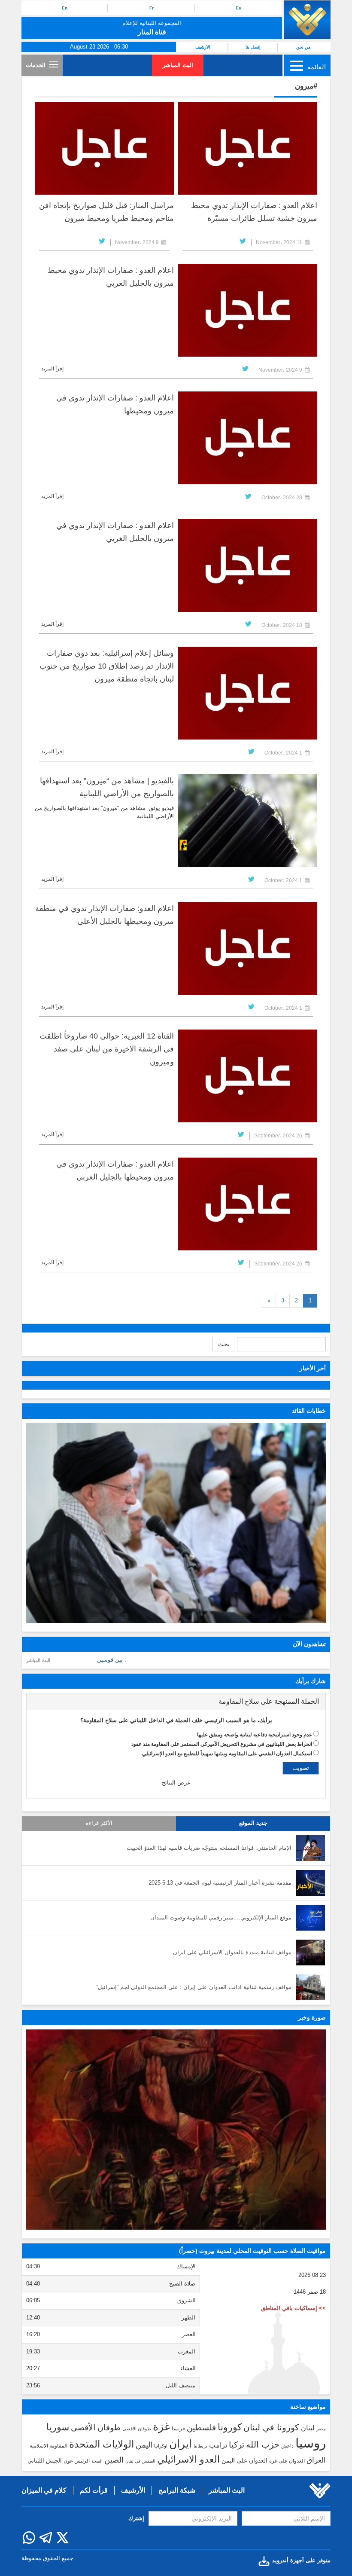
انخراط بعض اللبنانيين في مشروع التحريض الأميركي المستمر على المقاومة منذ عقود (222, 1744)
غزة (161, 2426)
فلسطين (201, 2428)
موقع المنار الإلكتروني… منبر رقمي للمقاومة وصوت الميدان (221, 1917)
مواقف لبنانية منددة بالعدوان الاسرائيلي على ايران (232, 1952)
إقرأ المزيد (52, 369)
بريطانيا (200, 2446)
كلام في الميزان (44, 2490)
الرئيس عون (77, 2461)
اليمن (144, 2445)
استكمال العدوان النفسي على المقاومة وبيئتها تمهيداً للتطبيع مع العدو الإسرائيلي (227, 1754)
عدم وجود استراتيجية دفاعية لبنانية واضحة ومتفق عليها (255, 1735)
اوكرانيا (161, 2446)
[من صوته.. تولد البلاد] (176, 2129)
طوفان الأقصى (96, 2428)
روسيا (311, 2443)
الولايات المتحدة (102, 2444)
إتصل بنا (253, 47)
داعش (287, 2446)
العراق (316, 2460)
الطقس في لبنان (140, 2461)
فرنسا (178, 2429)
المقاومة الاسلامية (49, 2446)
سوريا (58, 2427)
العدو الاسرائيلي (188, 2459)
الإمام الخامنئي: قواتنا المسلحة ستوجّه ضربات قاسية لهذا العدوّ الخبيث (209, 1848)
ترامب (218, 2445)
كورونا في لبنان (271, 2427)
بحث (224, 1344)
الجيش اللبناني (45, 2461)
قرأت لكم (94, 2490)
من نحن (303, 47)
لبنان (308, 2428)
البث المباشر (178, 65)
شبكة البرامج (177, 2490)
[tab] (176, 1702)
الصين (114, 2460)
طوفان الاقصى (137, 2429)
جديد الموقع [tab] (253, 1823)
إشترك (136, 2518)
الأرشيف (203, 47)
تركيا (237, 2445)
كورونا (230, 2427)
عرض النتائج (176, 1783)
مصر (321, 2429)
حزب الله (263, 2445)
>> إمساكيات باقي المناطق (293, 2308)
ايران (181, 2444)
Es (238, 8)
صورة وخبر (312, 2017)
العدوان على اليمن (244, 2461)
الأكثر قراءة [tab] (99, 1823)
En (65, 8)
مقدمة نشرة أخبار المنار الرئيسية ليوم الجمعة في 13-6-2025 (220, 1883)
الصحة (97, 2461)
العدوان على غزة (287, 2461)
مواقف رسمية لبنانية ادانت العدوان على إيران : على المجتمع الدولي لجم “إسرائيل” (194, 1987)
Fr (152, 8)
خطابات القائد (309, 1411)
